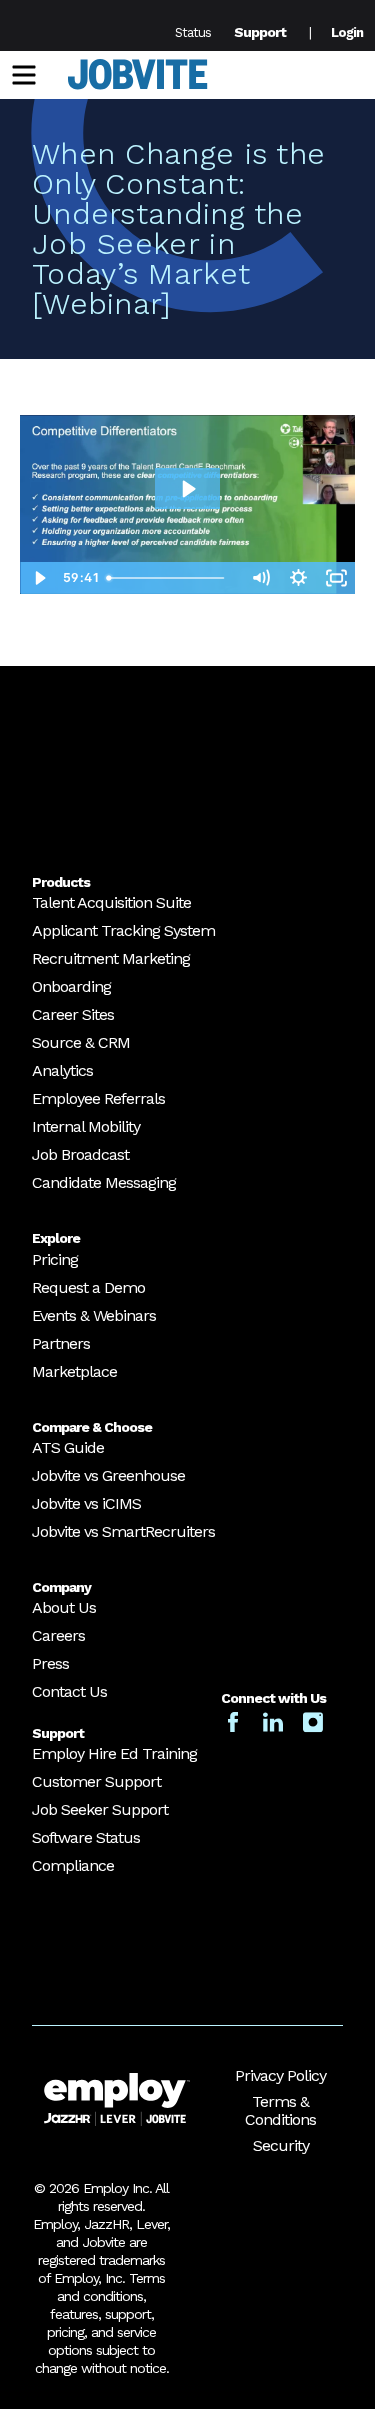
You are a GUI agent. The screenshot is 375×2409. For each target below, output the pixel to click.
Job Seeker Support (100, 1809)
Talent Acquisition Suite (111, 902)
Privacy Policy (280, 2075)
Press (50, 1663)
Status (193, 32)
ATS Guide (68, 1447)
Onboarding (71, 986)
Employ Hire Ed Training (114, 1753)
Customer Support (96, 1781)
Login (347, 32)
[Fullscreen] (336, 578)
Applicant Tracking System (123, 930)
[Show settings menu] (298, 578)
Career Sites (73, 1014)
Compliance (73, 1865)
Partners (61, 1343)
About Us (64, 1607)
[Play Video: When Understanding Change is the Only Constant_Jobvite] (187, 489)
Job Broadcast (80, 1154)
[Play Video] (39, 578)
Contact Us (69, 1691)
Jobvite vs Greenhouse (108, 1475)
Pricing (55, 1259)
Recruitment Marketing (111, 958)
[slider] (170, 578)
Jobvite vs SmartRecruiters (123, 1531)
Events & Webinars (94, 1315)
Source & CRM (81, 1042)
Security (281, 2145)
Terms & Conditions (280, 2110)
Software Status (86, 1837)
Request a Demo (88, 1287)
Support (260, 32)
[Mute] (260, 578)
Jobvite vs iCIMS (86, 1503)
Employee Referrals (98, 1098)
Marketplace (74, 1371)
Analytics (62, 1070)
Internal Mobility (86, 1126)
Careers (58, 1635)
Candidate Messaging (104, 1182)
